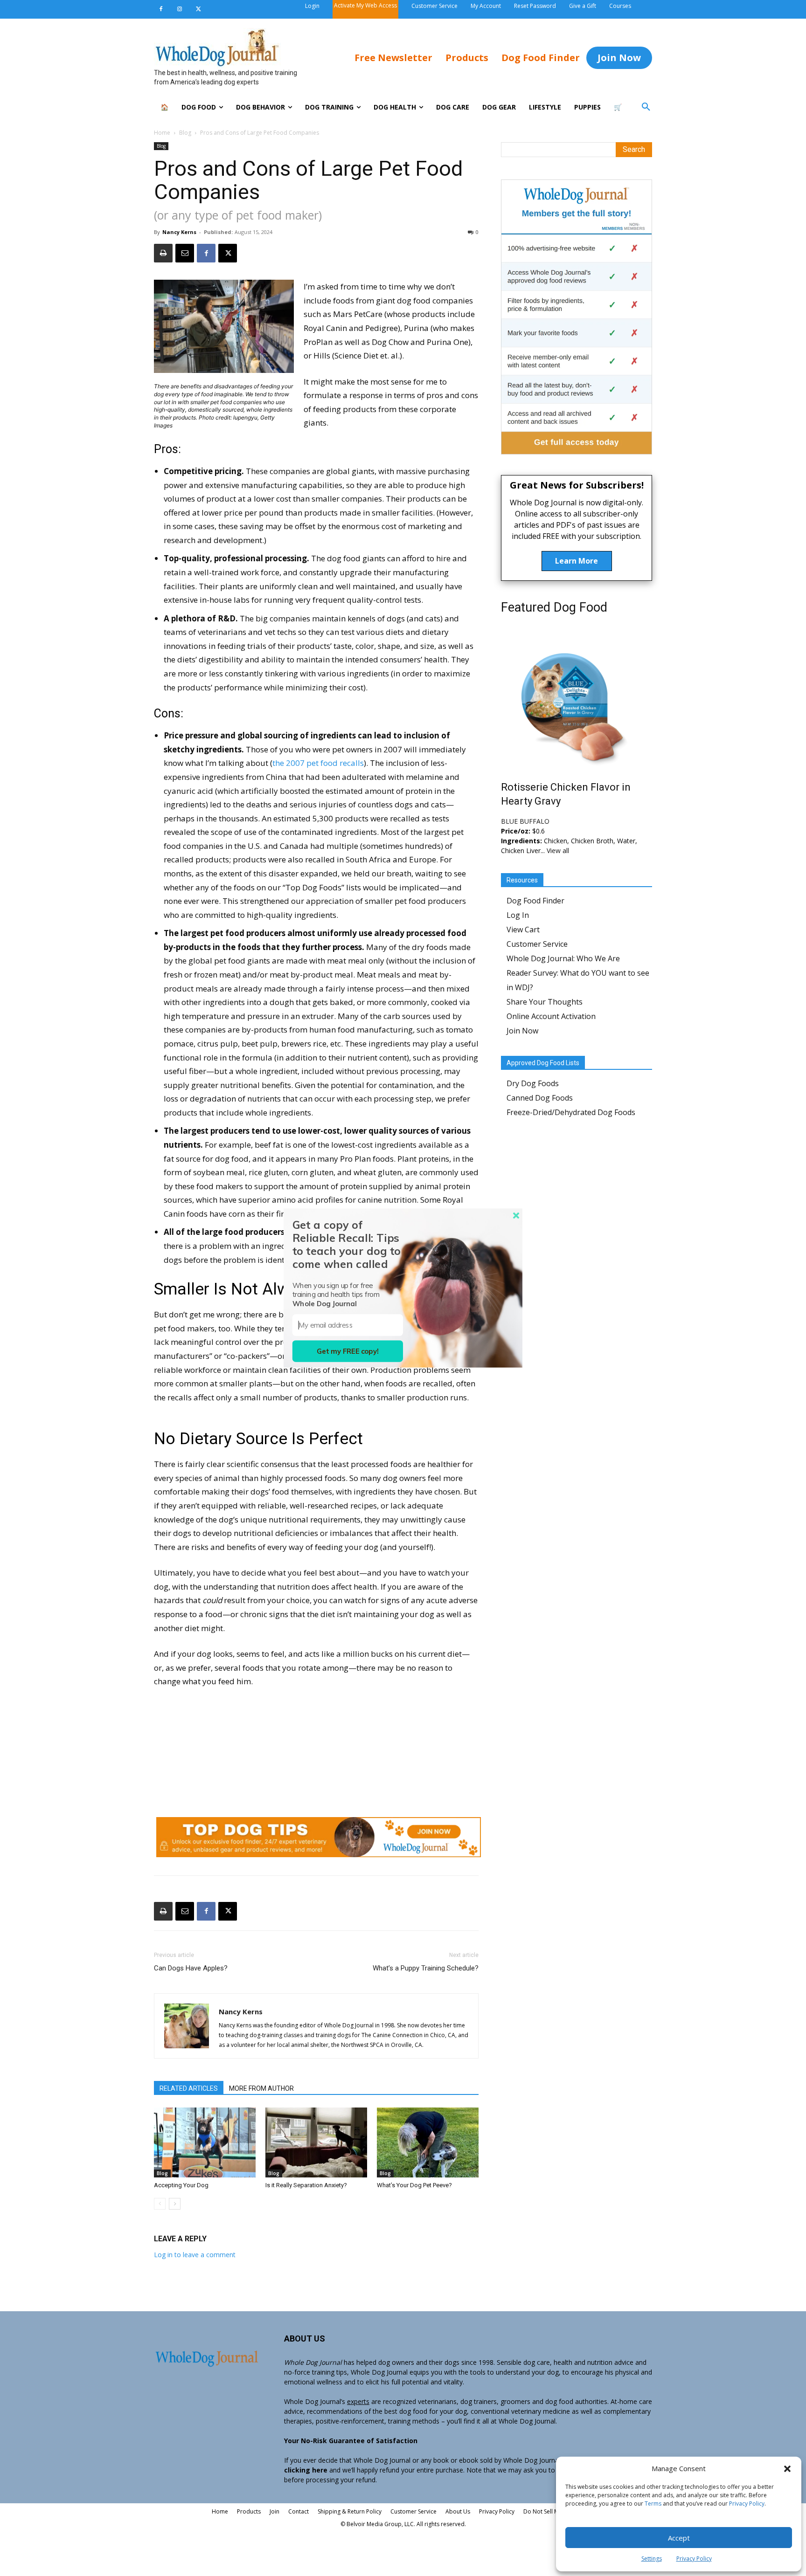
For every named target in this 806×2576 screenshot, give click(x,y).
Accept (679, 2538)
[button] (787, 2469)
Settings (652, 2559)
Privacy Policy (747, 2504)
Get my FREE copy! (348, 1351)
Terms (653, 2504)
